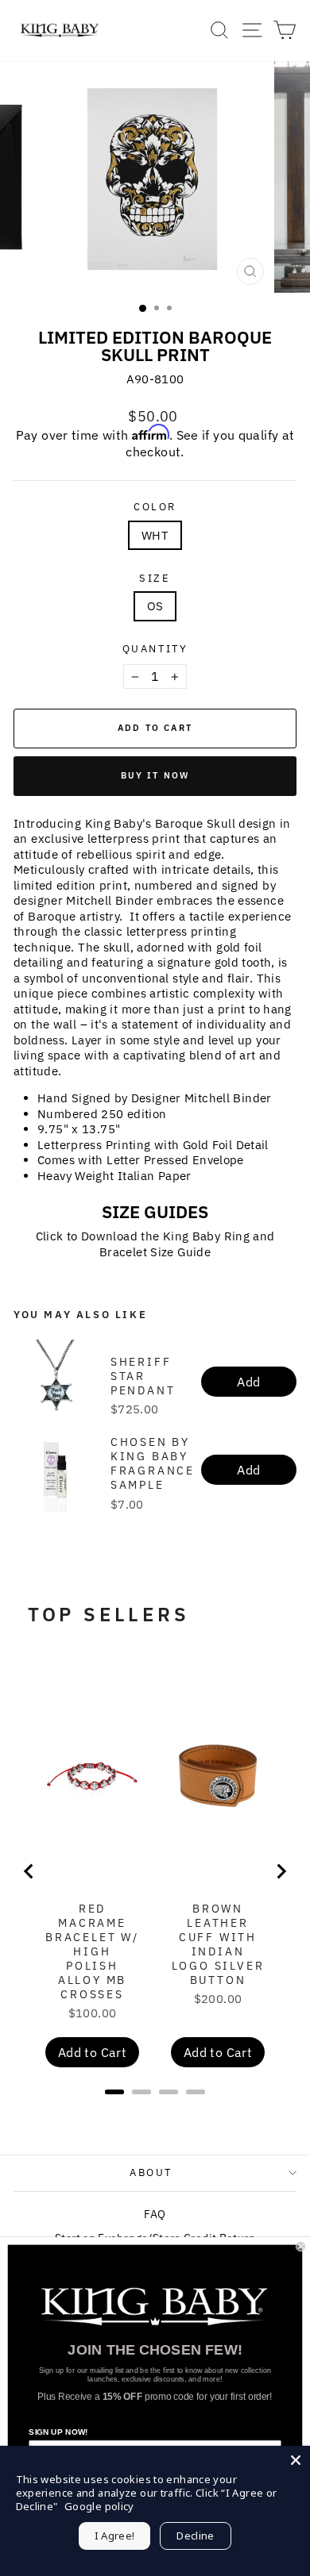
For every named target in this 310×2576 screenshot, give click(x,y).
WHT (155, 535)
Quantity (155, 649)
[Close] (296, 2460)
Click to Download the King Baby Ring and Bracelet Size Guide (155, 1244)
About (151, 2172)
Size (155, 579)
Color (155, 507)
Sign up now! (58, 2432)
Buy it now (155, 775)
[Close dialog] (301, 2246)
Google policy (99, 2506)
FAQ (155, 2214)
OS (155, 606)
